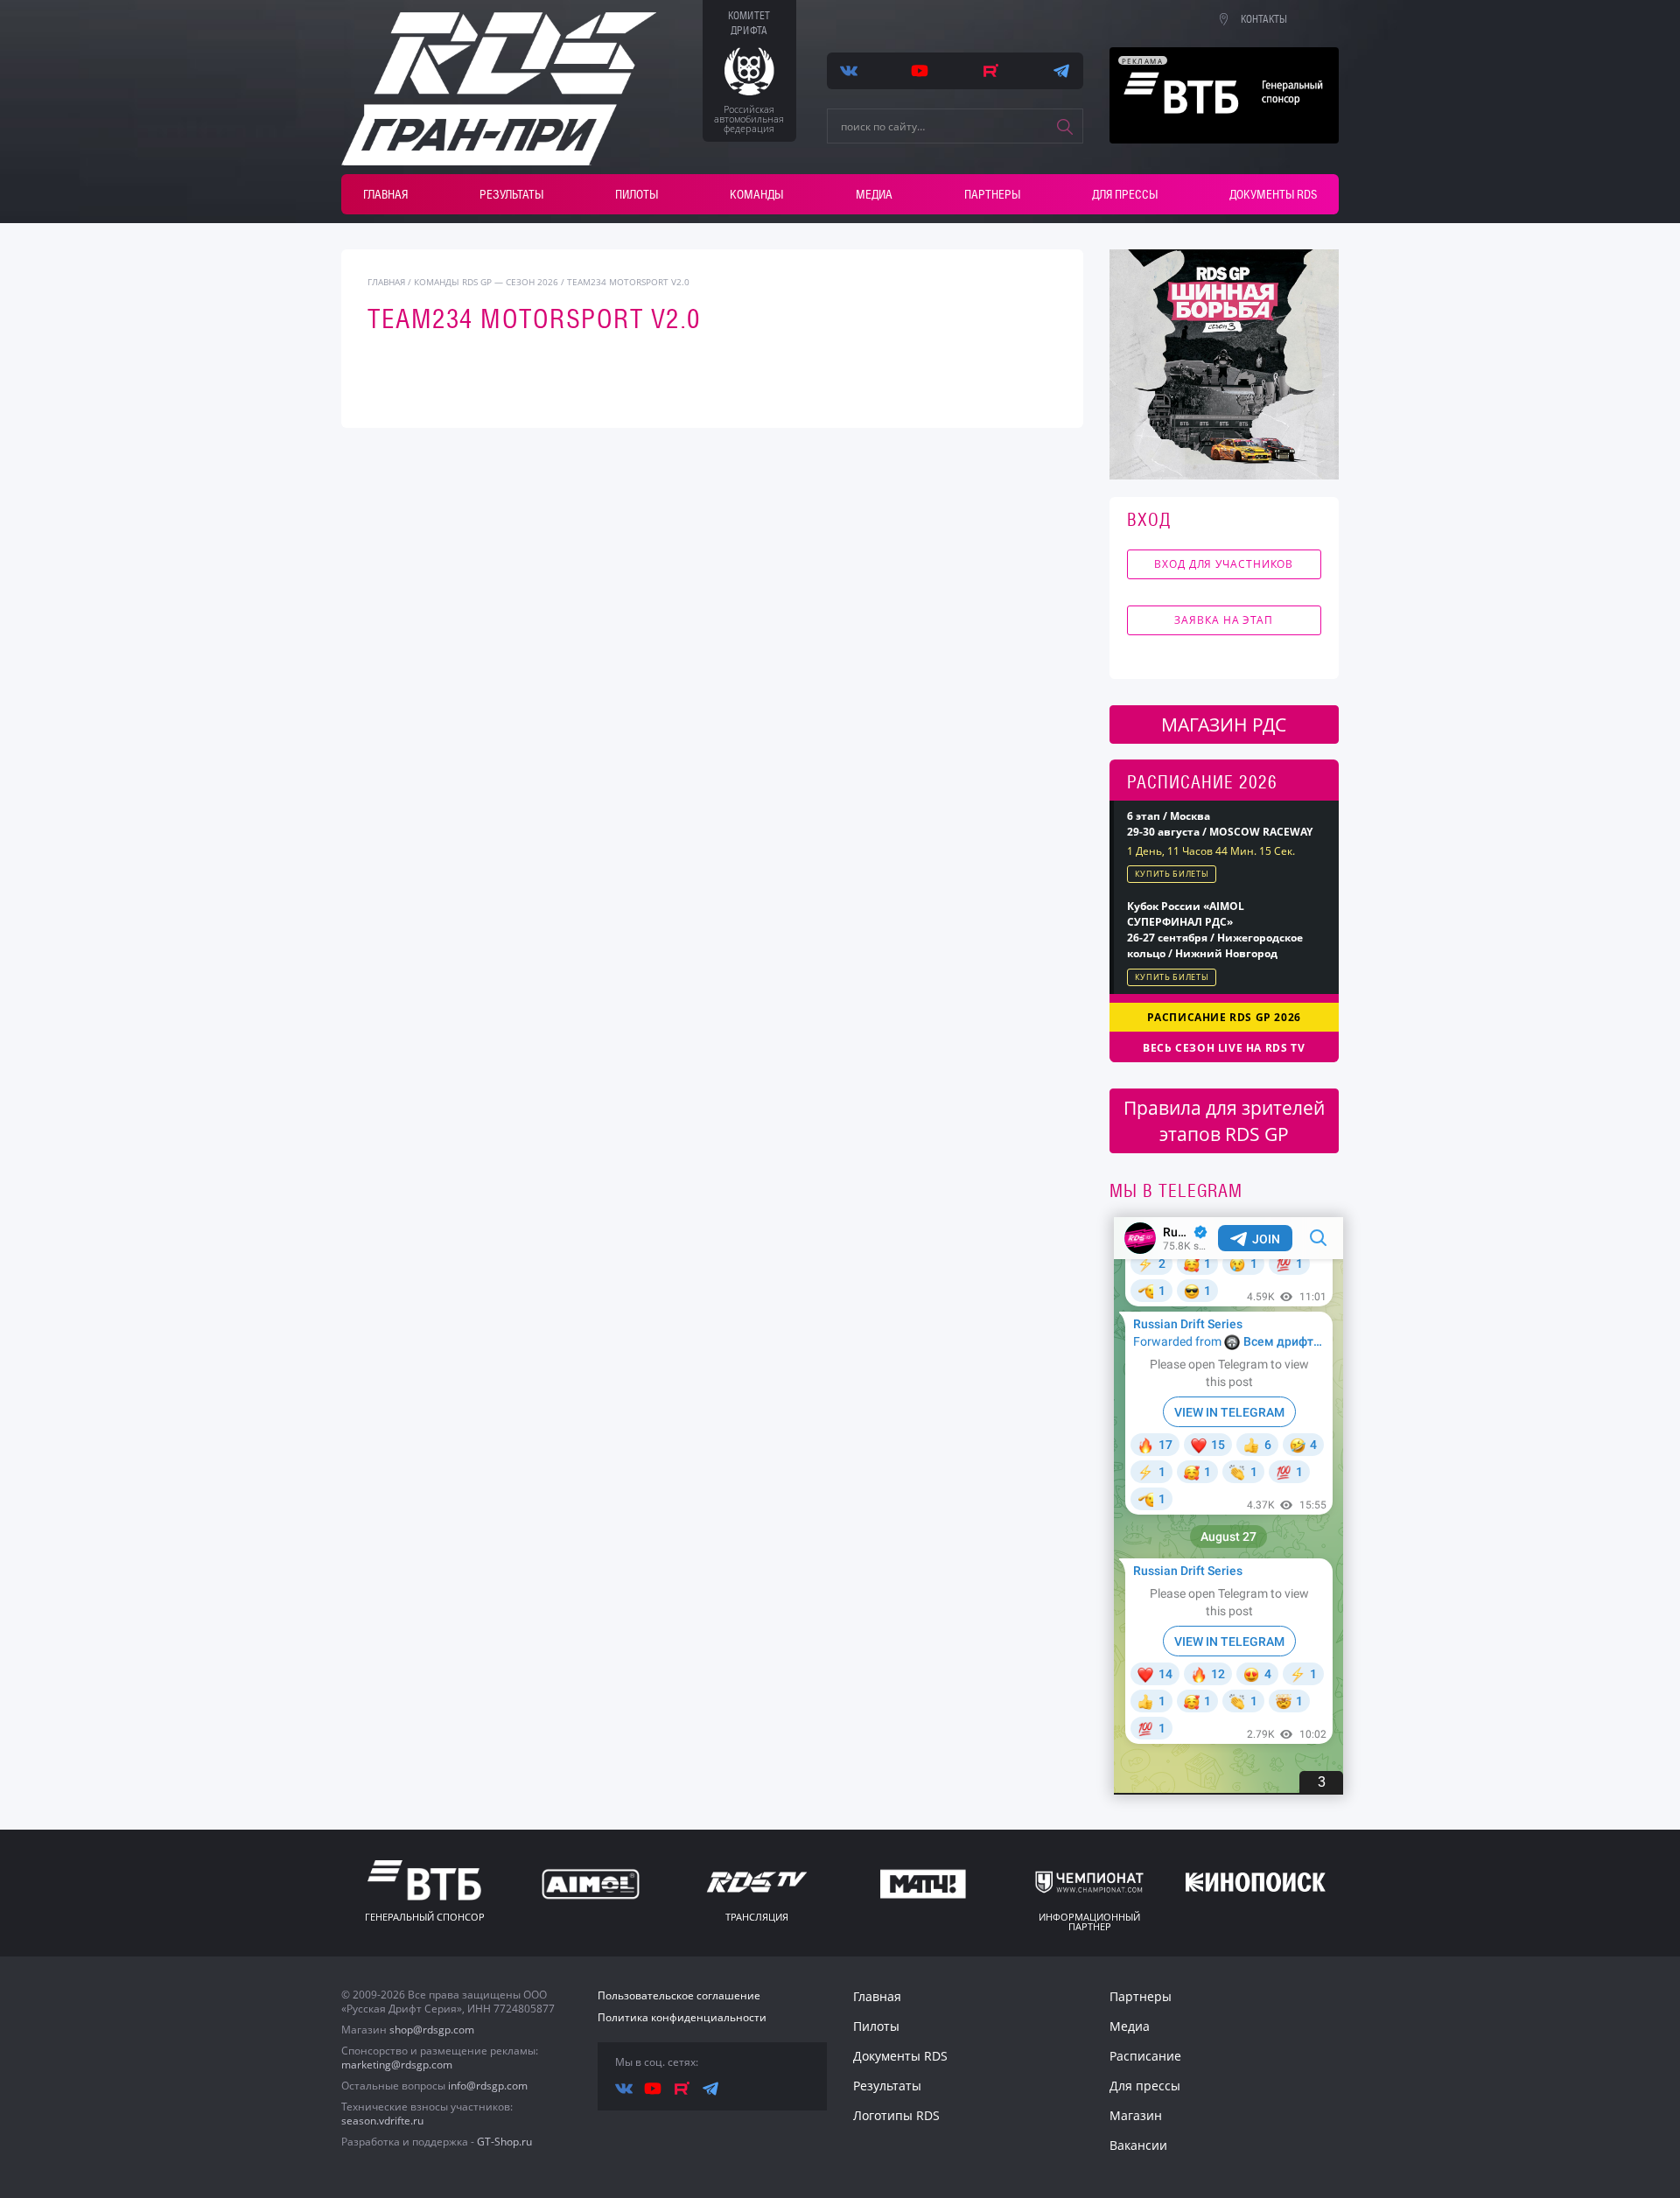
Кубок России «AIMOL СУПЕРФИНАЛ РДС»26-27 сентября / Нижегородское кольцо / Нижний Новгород (1215, 930)
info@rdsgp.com (488, 2086)
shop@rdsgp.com (432, 2030)
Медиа (874, 194)
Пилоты (637, 194)
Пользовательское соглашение (679, 1995)
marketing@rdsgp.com (397, 2065)
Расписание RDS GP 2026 (1224, 1017)
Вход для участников (1224, 564)
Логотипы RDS (896, 2115)
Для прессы (1125, 194)
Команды (756, 194)
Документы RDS (1273, 194)
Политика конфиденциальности (682, 2017)
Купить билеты (1172, 874)
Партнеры (992, 194)
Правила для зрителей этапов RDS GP (1224, 1121)
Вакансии (1138, 2145)
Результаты (511, 194)
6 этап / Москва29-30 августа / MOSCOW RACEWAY (1220, 824)
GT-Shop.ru (504, 2142)
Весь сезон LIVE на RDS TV (1224, 1048)
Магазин (1136, 2115)
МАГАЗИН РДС (1224, 724)
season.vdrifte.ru (382, 2121)
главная (386, 282)
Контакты (1264, 19)
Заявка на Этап (1224, 620)
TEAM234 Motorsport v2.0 (628, 282)
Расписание (1145, 2056)
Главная (385, 194)
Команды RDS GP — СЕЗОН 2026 (486, 282)
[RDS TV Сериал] (1225, 364)
